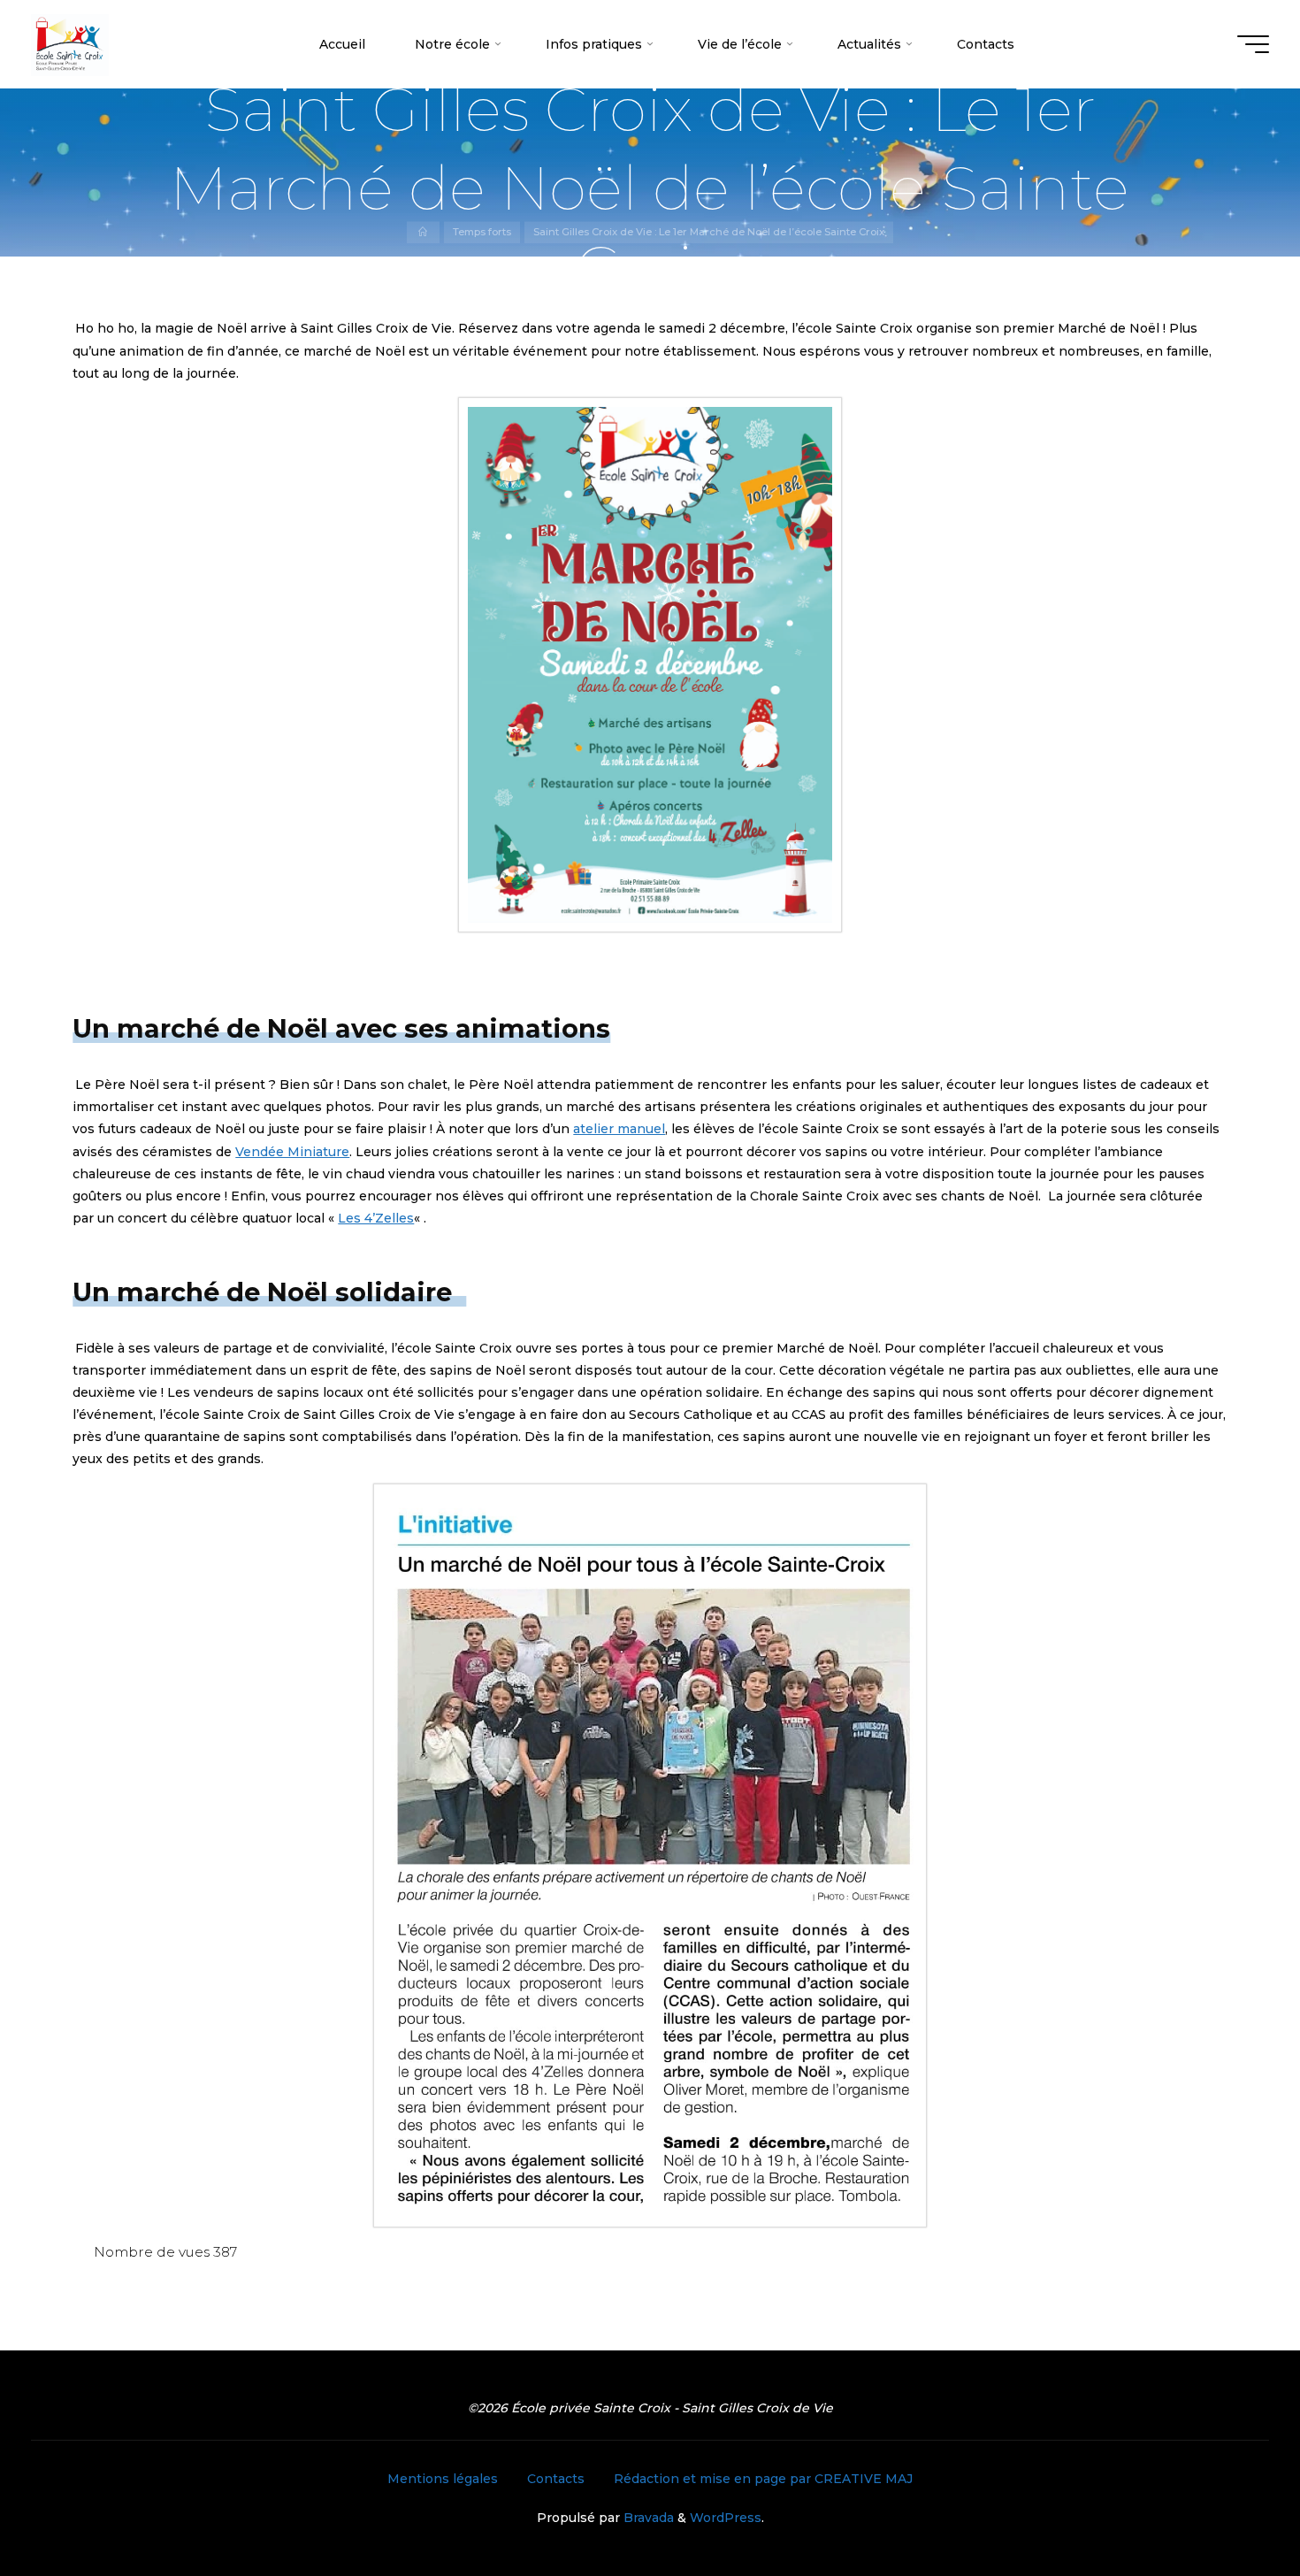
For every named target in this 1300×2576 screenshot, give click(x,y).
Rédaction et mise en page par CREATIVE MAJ (763, 2479)
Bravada (647, 2518)
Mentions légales (443, 2479)
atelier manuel (619, 1129)
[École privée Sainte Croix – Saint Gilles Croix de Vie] (70, 44)
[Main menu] (1253, 44)
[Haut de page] (1231, 2507)
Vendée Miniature (292, 1152)
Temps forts (482, 233)
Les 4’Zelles (376, 1218)
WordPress (726, 2518)
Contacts (556, 2479)
